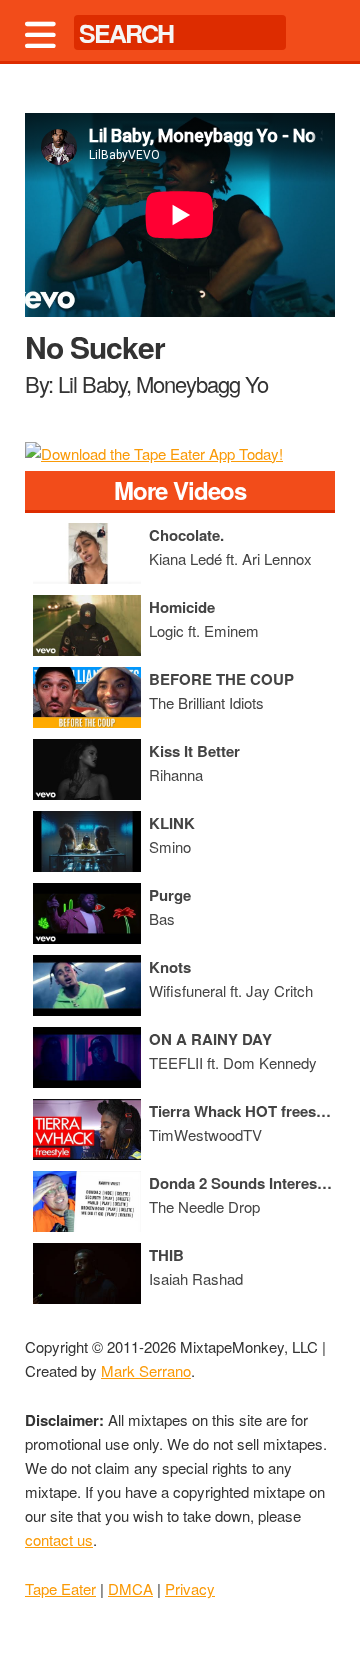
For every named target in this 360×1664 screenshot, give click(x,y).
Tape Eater (60, 1588)
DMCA (130, 1588)
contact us (59, 1539)
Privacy (190, 1588)
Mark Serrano (146, 1370)
